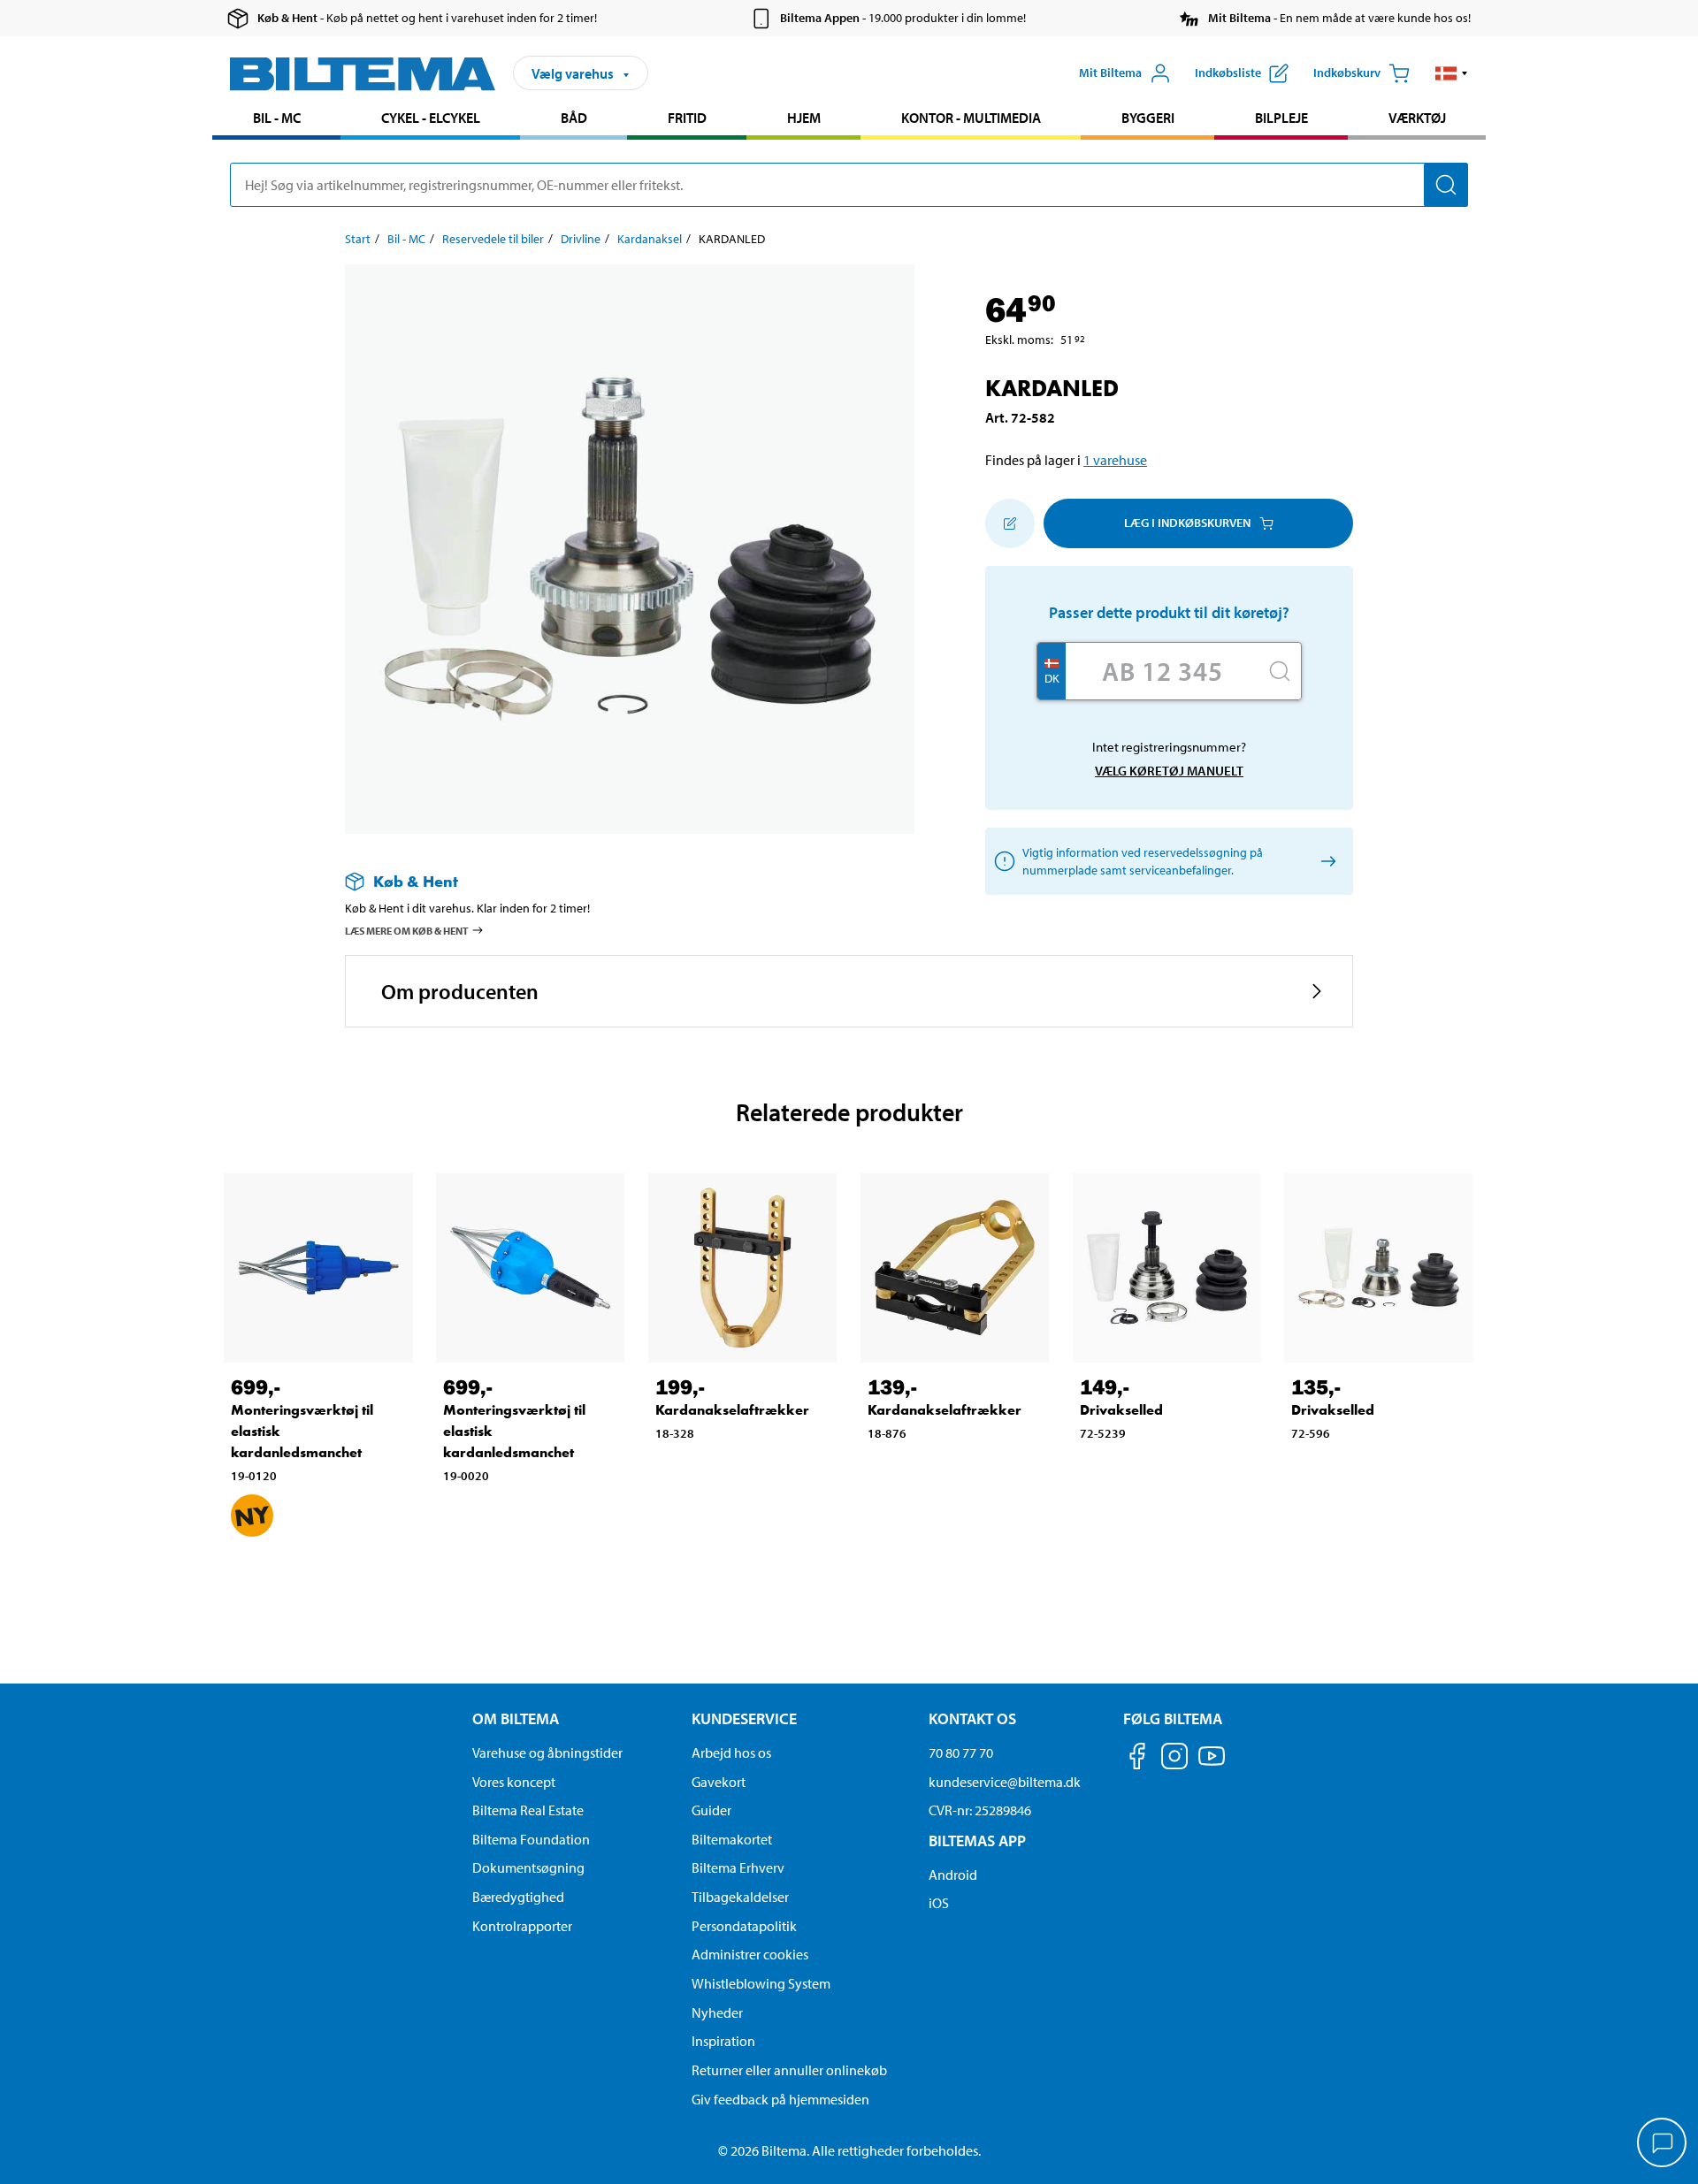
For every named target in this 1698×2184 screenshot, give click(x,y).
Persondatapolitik (744, 1926)
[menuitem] (276, 120)
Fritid (687, 118)
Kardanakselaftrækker (732, 1410)
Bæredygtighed (518, 1897)
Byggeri (1148, 118)
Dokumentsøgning (528, 1867)
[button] (1452, 73)
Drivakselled (1121, 1410)
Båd (574, 118)
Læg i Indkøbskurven (1187, 523)
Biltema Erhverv (738, 1867)
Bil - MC (277, 118)
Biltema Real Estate (528, 1810)
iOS (939, 1903)
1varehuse (1115, 460)
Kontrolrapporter (522, 1926)
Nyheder (717, 2012)
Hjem (804, 118)
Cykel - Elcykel (431, 118)
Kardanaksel (650, 239)
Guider (711, 1810)
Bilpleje (1281, 118)
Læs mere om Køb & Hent (407, 931)
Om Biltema (516, 1718)
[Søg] (1446, 185)
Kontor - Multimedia (971, 118)
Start (358, 239)
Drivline (581, 239)
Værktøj (1417, 118)
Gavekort (719, 1782)
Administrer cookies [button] (750, 1954)
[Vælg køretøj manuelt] (1325, 861)
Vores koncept (514, 1782)
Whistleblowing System (761, 1983)
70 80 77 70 (961, 1753)
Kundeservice (744, 1718)
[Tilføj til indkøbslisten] (1010, 523)
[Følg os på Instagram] (1174, 1759)
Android (953, 1875)
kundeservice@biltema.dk (1005, 1782)
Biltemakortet (732, 1839)
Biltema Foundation (531, 1839)
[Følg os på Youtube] (1212, 1764)
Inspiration (723, 2041)
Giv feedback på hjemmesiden (780, 2099)
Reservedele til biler (493, 239)
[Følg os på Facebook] (1137, 1759)
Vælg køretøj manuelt (1169, 771)
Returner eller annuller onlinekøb (789, 2070)
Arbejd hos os (731, 1753)
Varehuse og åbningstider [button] (547, 1753)
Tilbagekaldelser (740, 1897)
